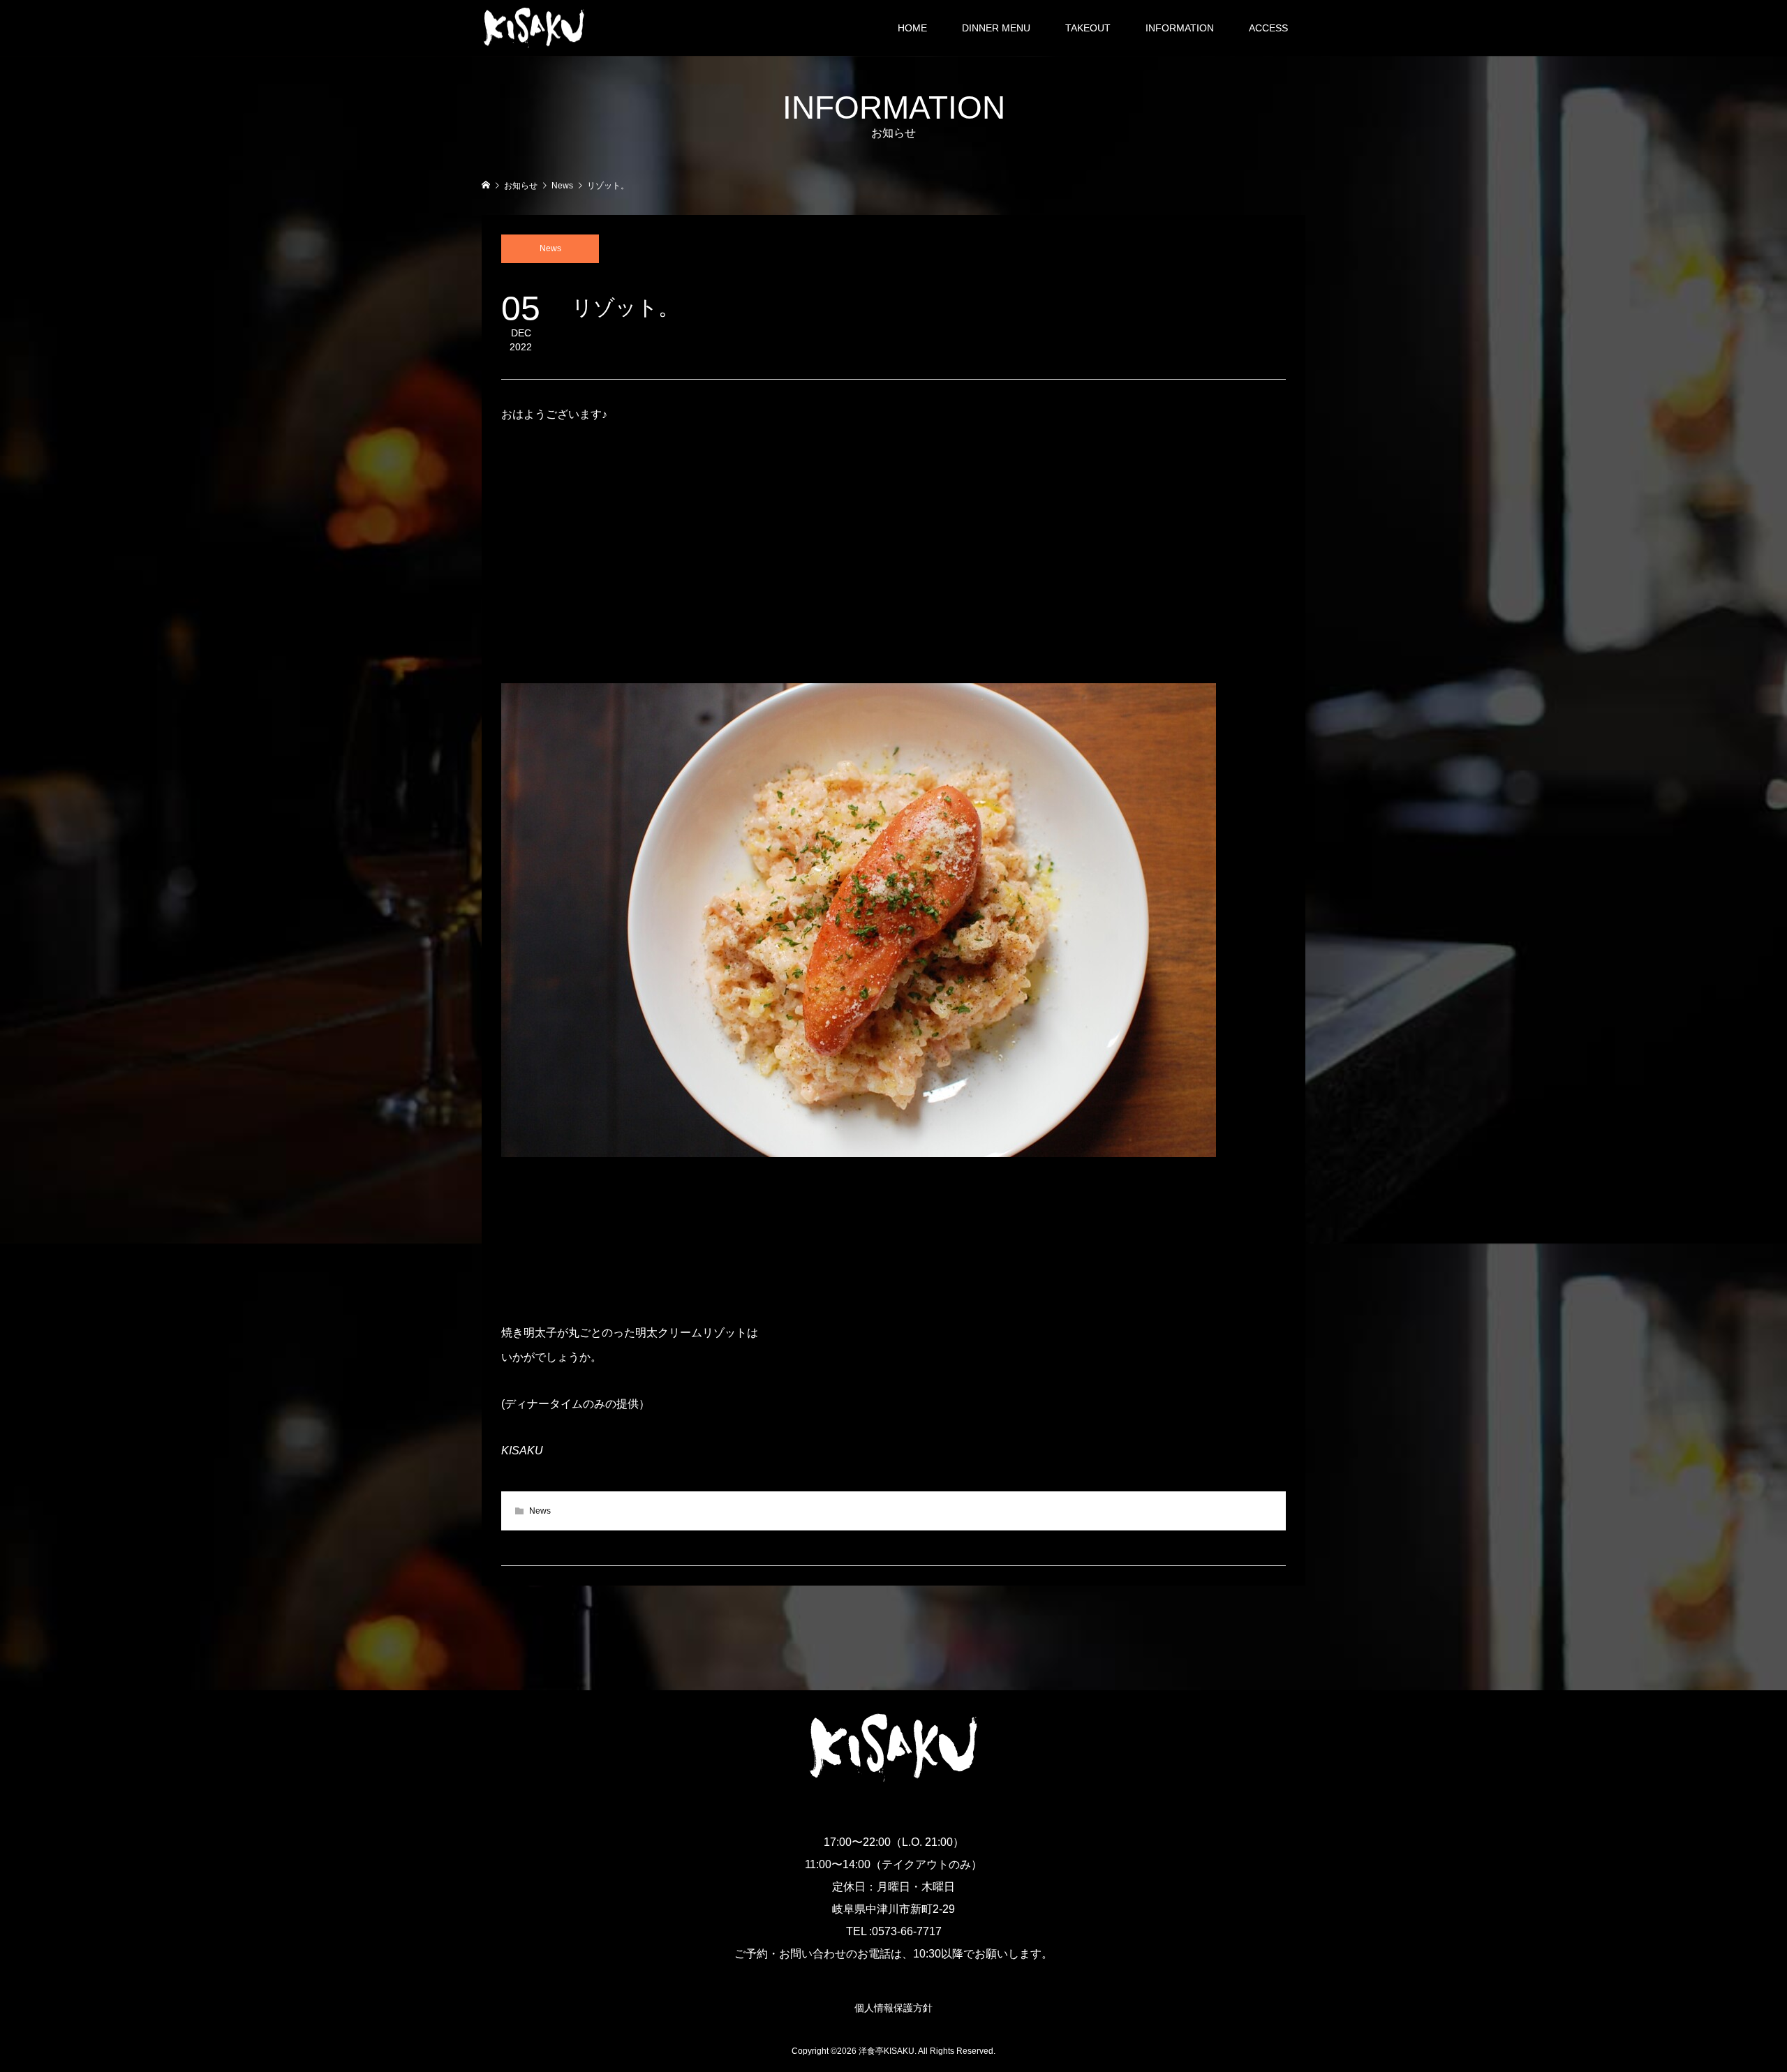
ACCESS (1268, 28)
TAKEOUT (1088, 28)
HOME (912, 28)
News (550, 248)
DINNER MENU (996, 28)
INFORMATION (1180, 28)
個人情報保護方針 (893, 2008)
